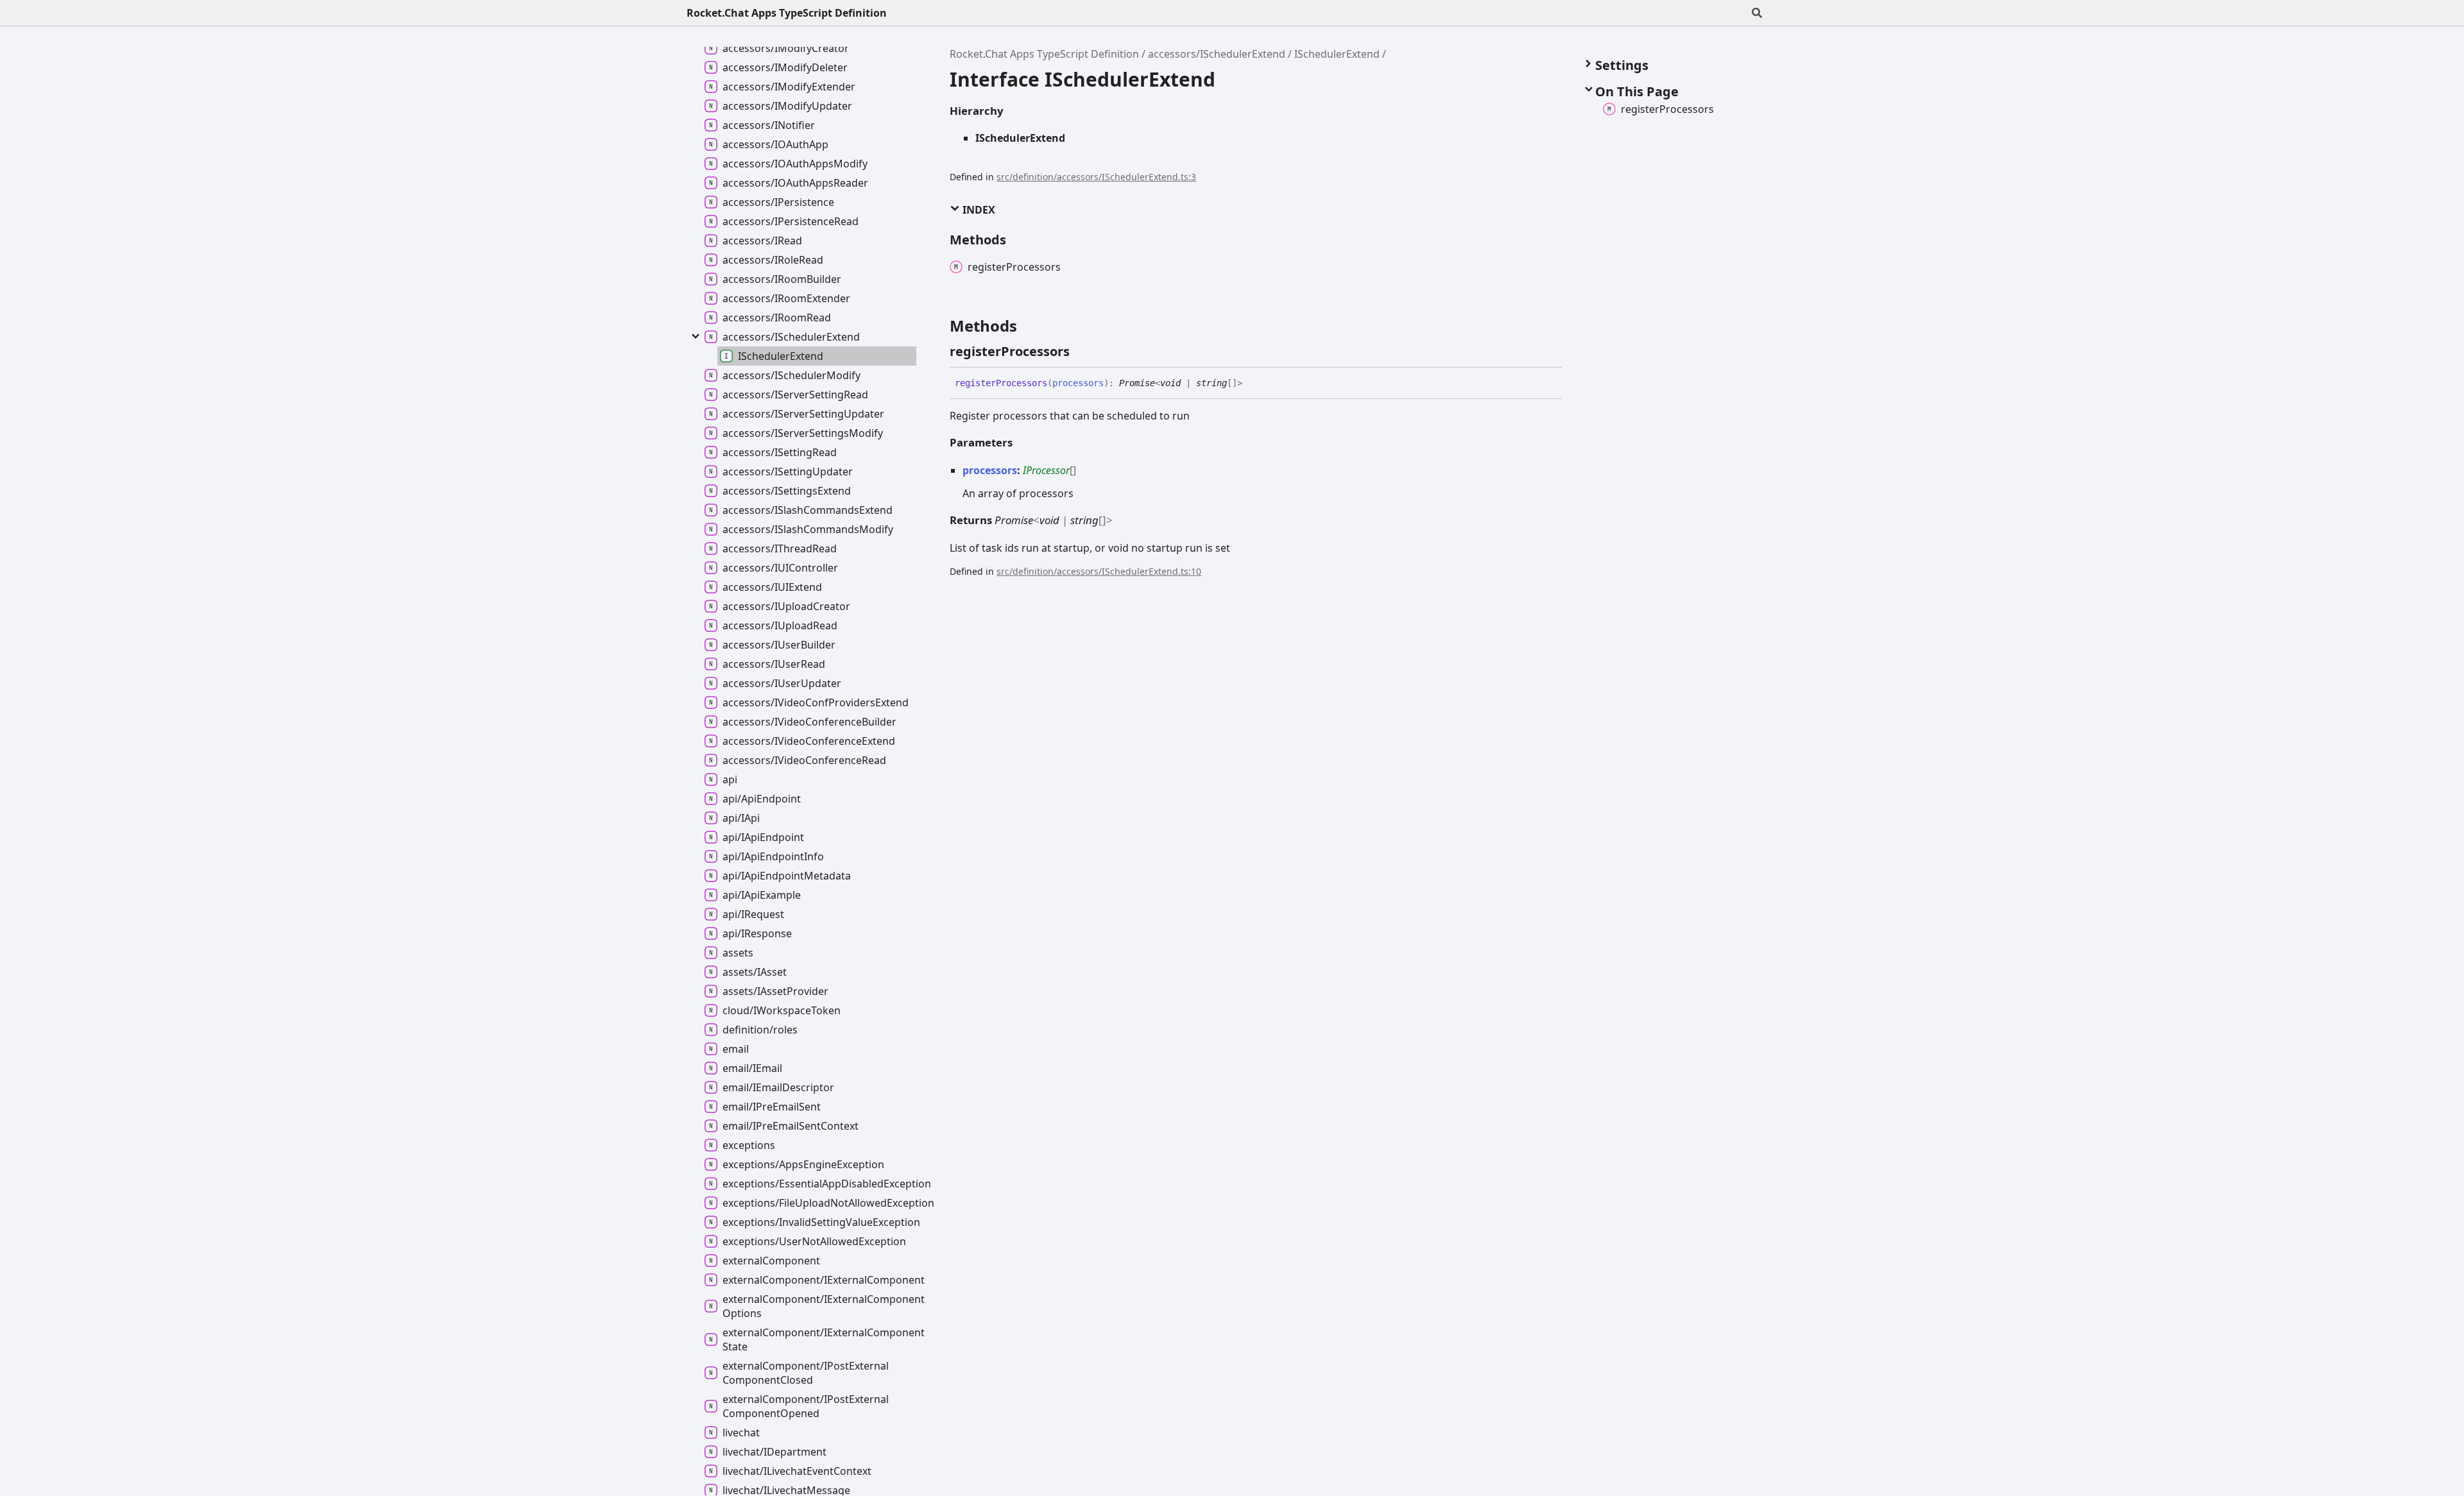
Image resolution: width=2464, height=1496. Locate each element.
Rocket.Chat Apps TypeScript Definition (787, 13)
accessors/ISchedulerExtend (1217, 54)
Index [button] (978, 210)
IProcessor (1046, 470)
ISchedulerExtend (1337, 54)
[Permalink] (1081, 352)
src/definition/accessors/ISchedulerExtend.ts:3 (1096, 177)
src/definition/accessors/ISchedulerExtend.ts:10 (1099, 571)
